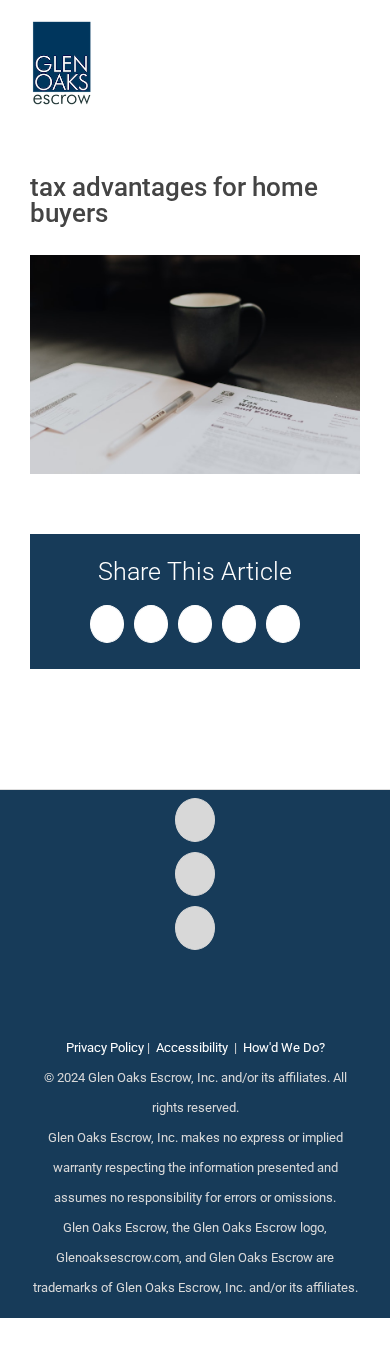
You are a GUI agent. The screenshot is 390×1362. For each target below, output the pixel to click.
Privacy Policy (105, 1047)
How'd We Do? (284, 1047)
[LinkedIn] (195, 928)
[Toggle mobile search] (316, 50)
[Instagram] (195, 874)
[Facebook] (195, 820)
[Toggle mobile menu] (352, 50)
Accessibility (192, 1047)
